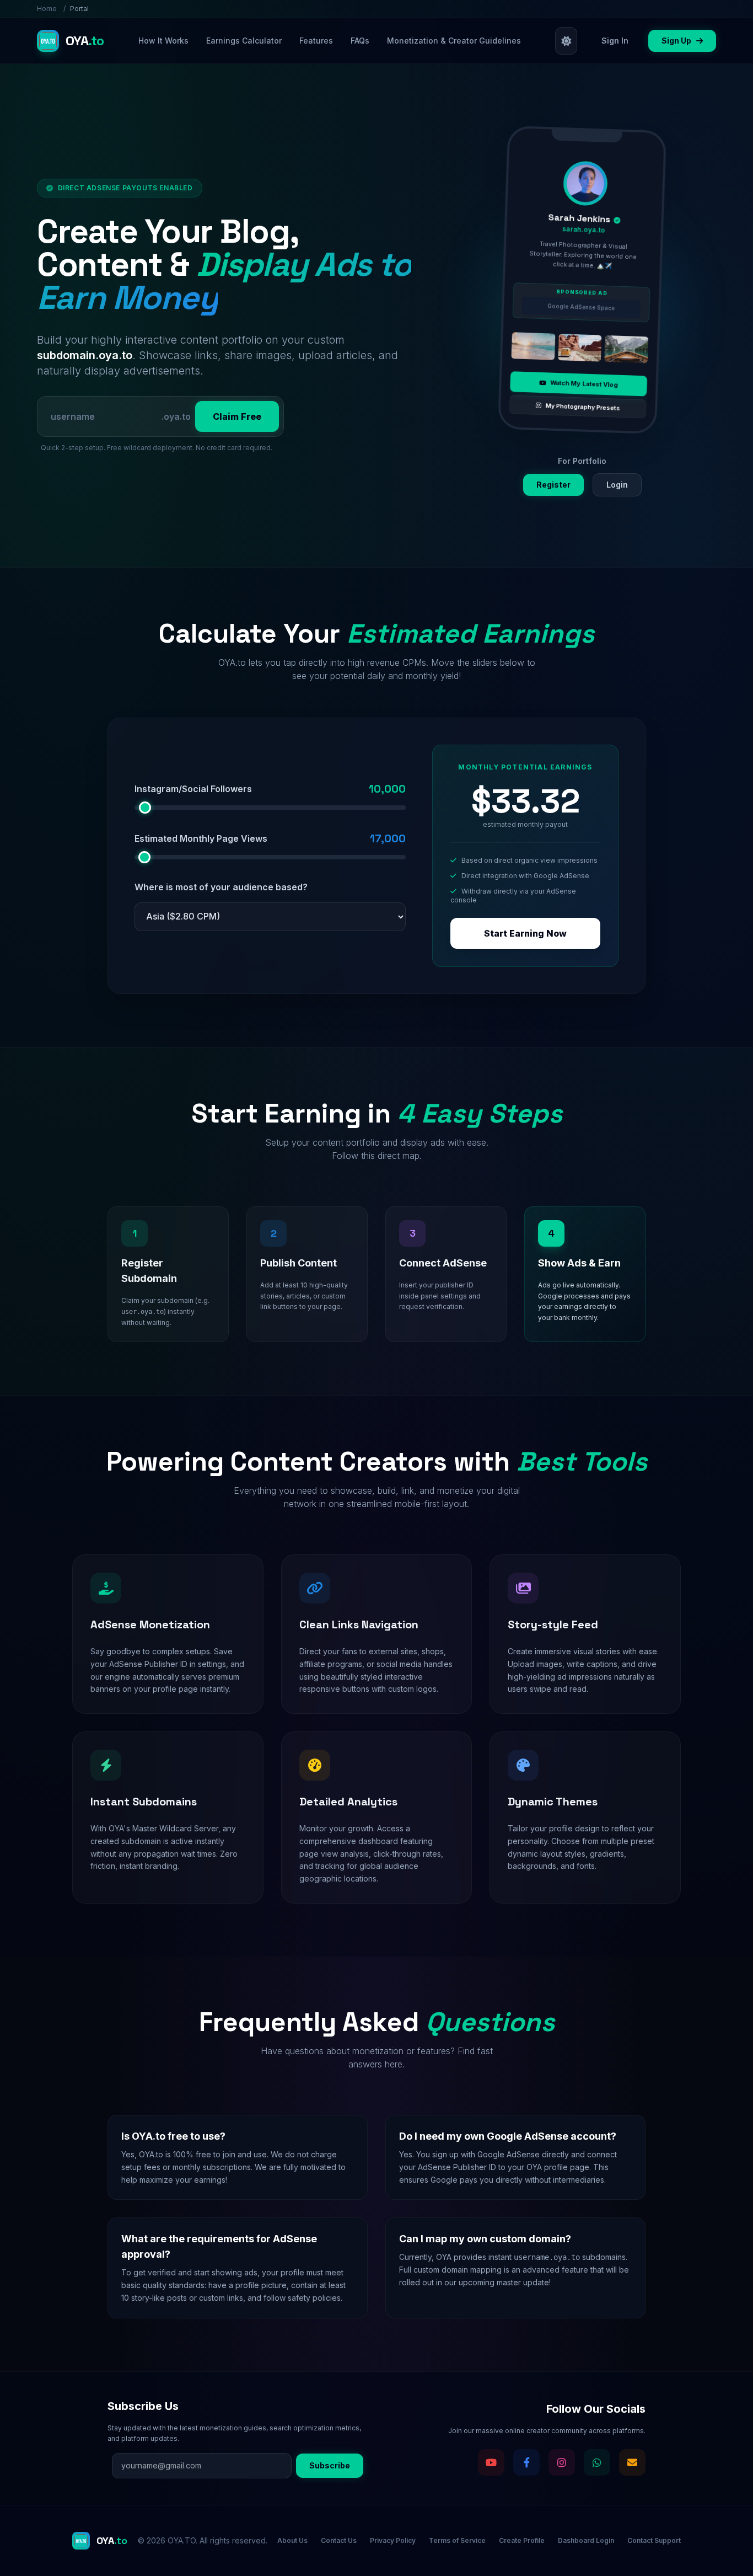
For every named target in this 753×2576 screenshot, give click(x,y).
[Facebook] (526, 2462)
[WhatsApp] (597, 2462)
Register (553, 485)
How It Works (163, 41)
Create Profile (522, 2540)
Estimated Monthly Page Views (201, 838)
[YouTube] (491, 2462)
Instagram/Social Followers (193, 789)
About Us (292, 2540)
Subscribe (330, 2465)
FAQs (360, 41)
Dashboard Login (586, 2540)
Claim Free (237, 416)
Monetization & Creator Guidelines (454, 41)
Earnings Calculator (244, 41)
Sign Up (677, 41)
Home (47, 9)
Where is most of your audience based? (221, 887)
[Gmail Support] (632, 2462)
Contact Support (654, 2540)
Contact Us (339, 2540)
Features (316, 41)
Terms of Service (457, 2540)
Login (617, 485)
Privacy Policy (393, 2540)
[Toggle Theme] (566, 41)
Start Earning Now (525, 933)
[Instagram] (562, 2462)
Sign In (615, 41)
